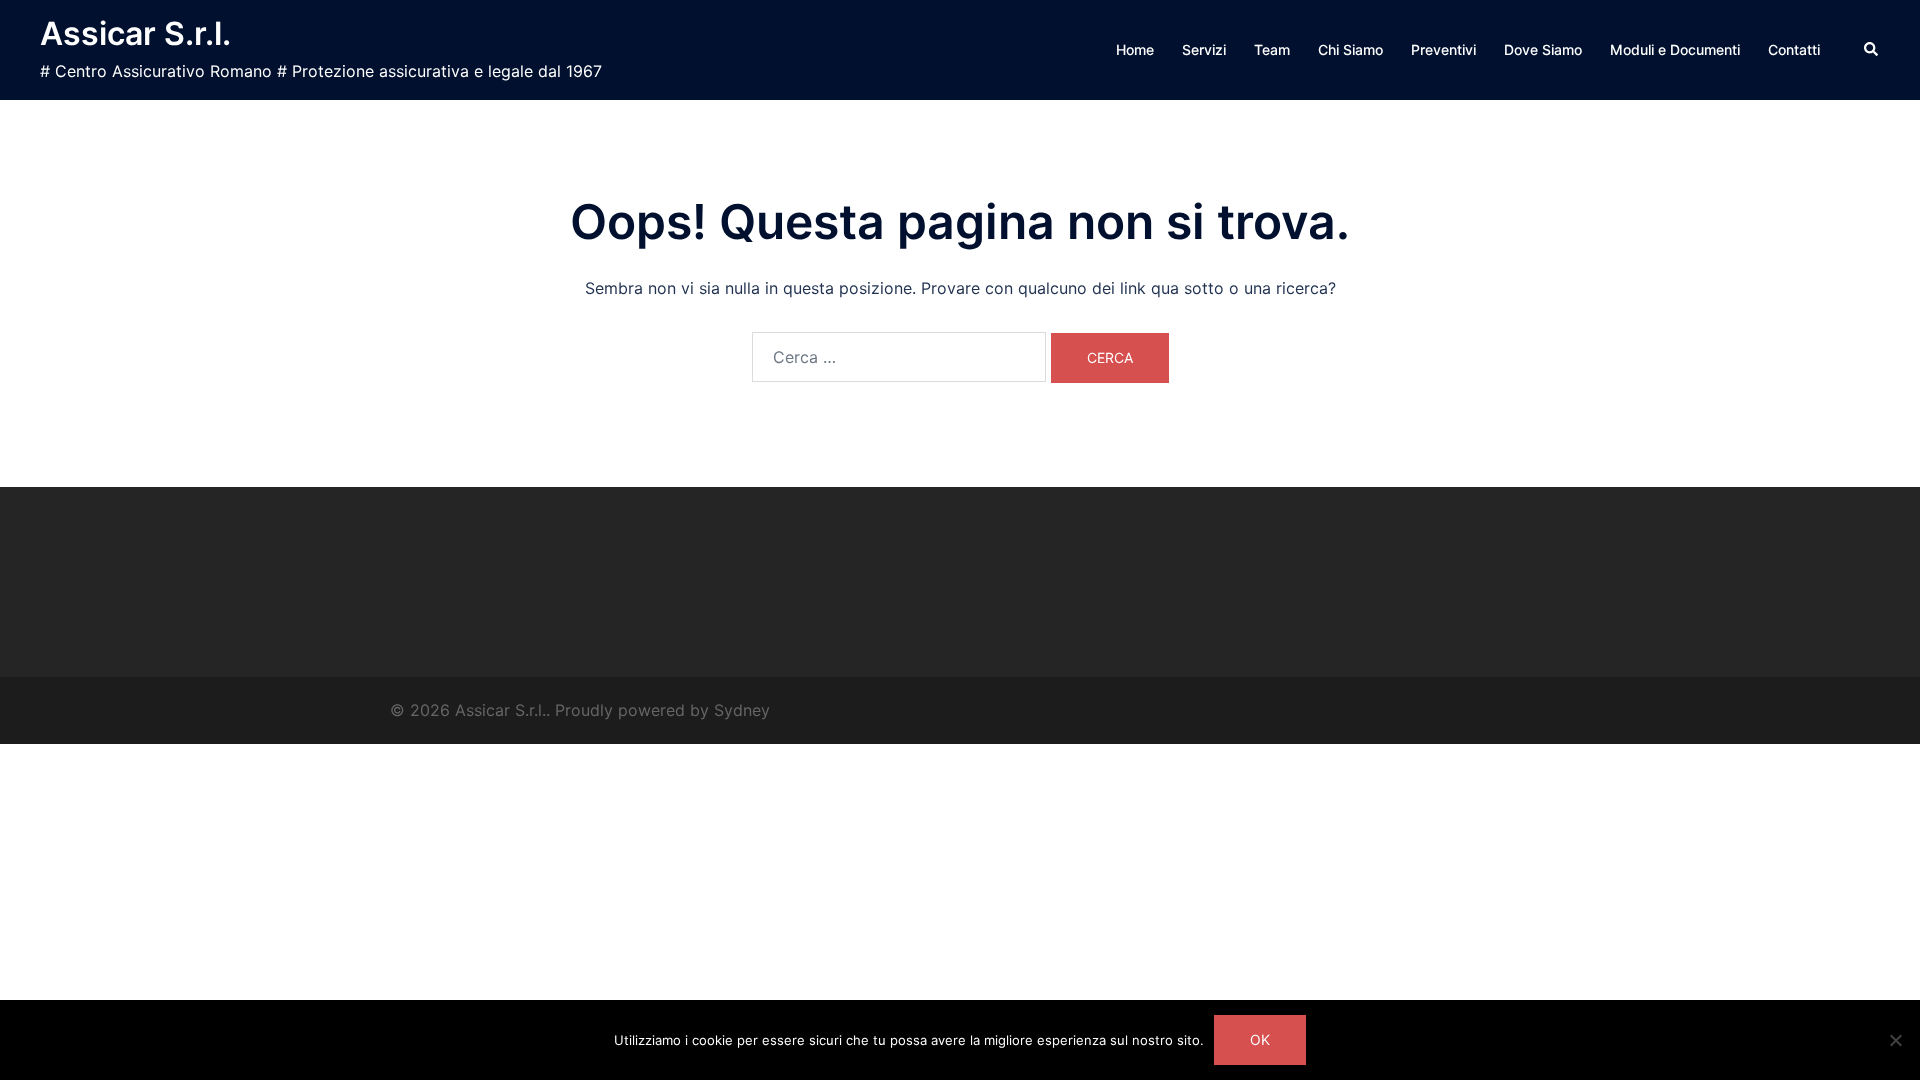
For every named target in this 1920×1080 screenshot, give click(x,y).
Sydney (742, 710)
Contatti (1794, 49)
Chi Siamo (1350, 49)
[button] (1872, 50)
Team (1272, 49)
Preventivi (1443, 49)
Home (1135, 49)
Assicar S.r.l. (135, 33)
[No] (1895, 1040)
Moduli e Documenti (1675, 49)
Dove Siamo (1543, 49)
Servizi (1204, 49)
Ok (1260, 1039)
